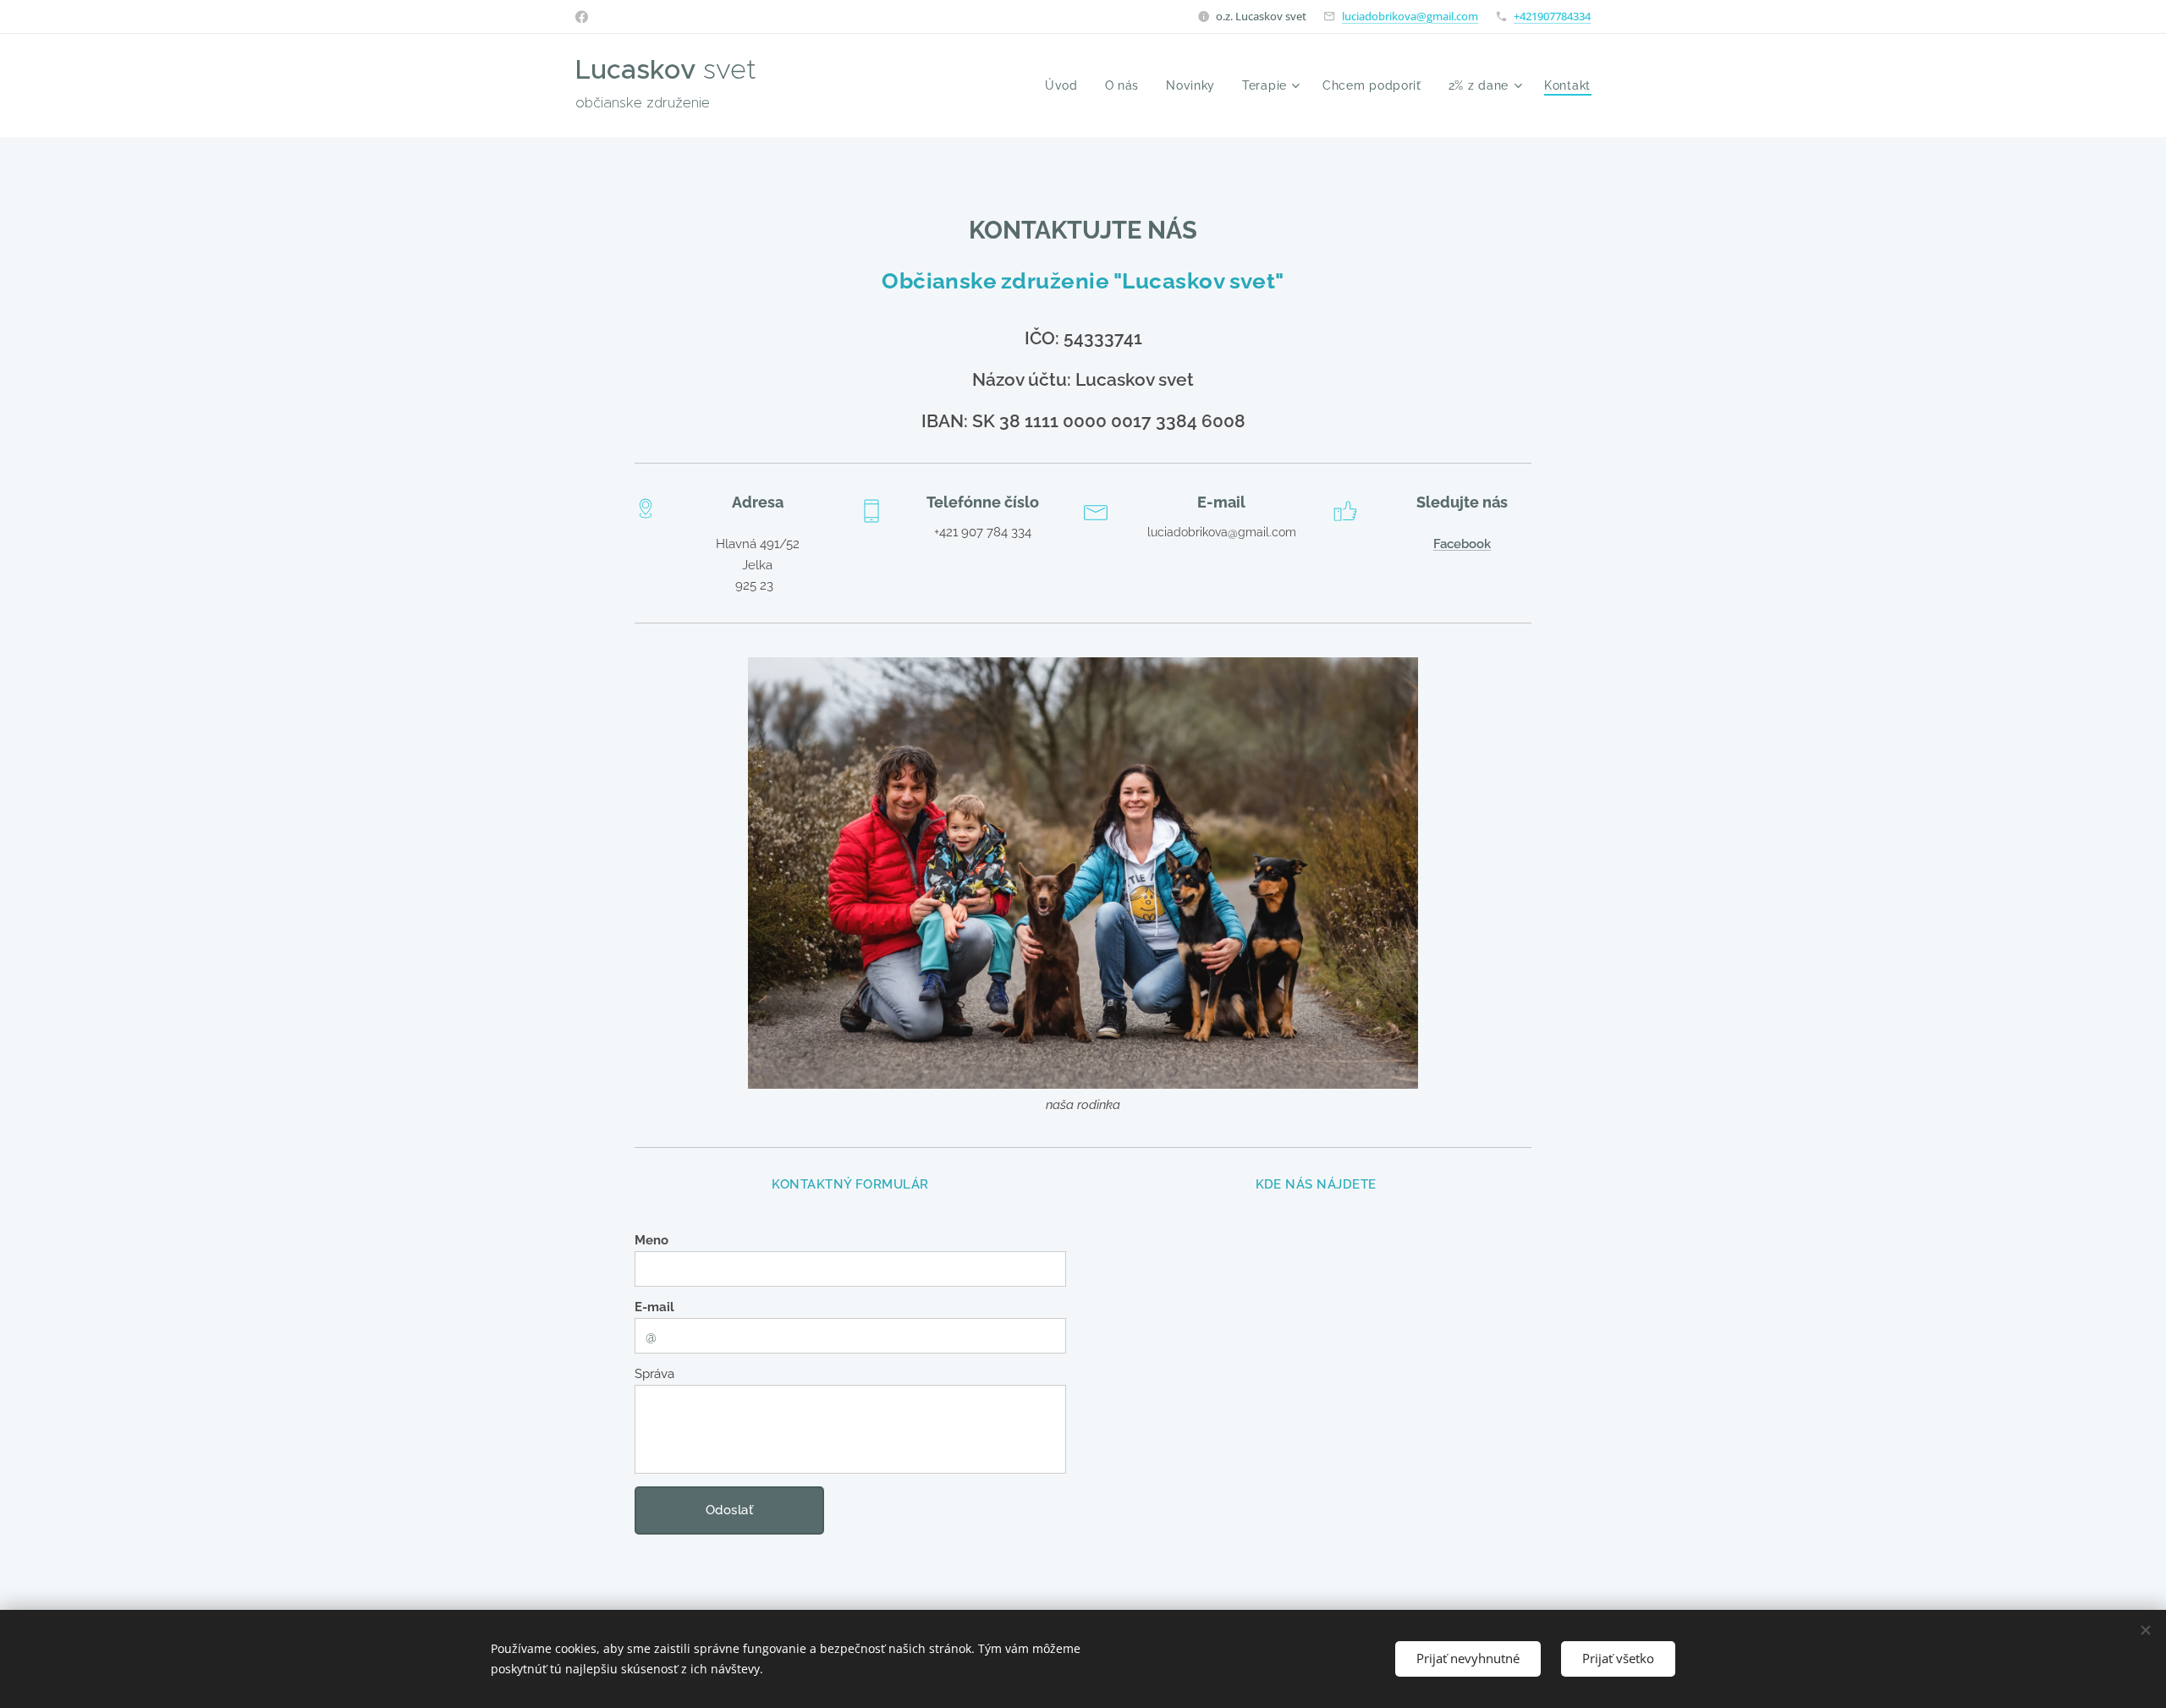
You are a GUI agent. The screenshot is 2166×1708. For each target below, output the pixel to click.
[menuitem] (1066, 85)
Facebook (1462, 544)
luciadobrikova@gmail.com (1410, 16)
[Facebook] (582, 17)
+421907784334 (1552, 16)
